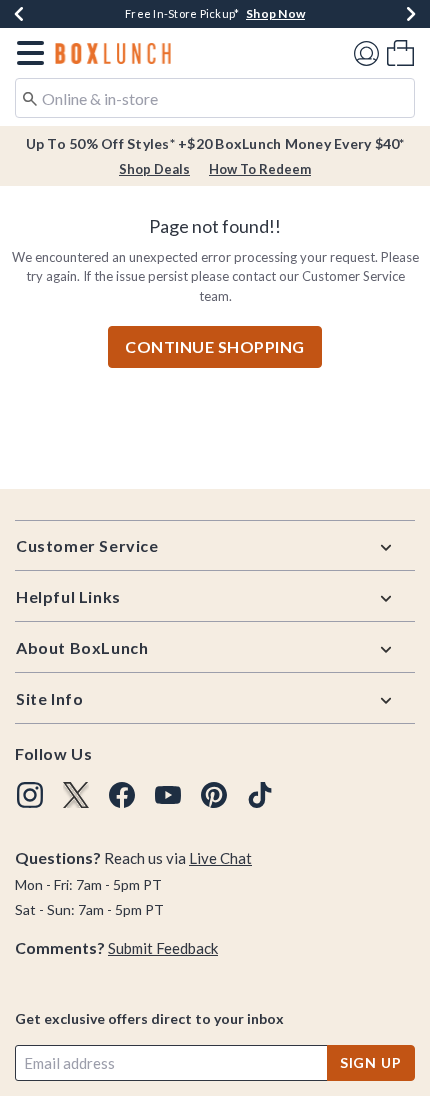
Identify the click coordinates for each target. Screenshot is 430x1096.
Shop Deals (154, 169)
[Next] (411, 14)
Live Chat (220, 858)
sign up (371, 1062)
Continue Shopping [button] (215, 346)
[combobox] (215, 98)
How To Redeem (260, 169)
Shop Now (275, 13)
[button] (26, 53)
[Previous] (19, 14)
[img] (30, 795)
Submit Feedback (163, 948)
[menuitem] (400, 52)
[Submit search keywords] (30, 97)
